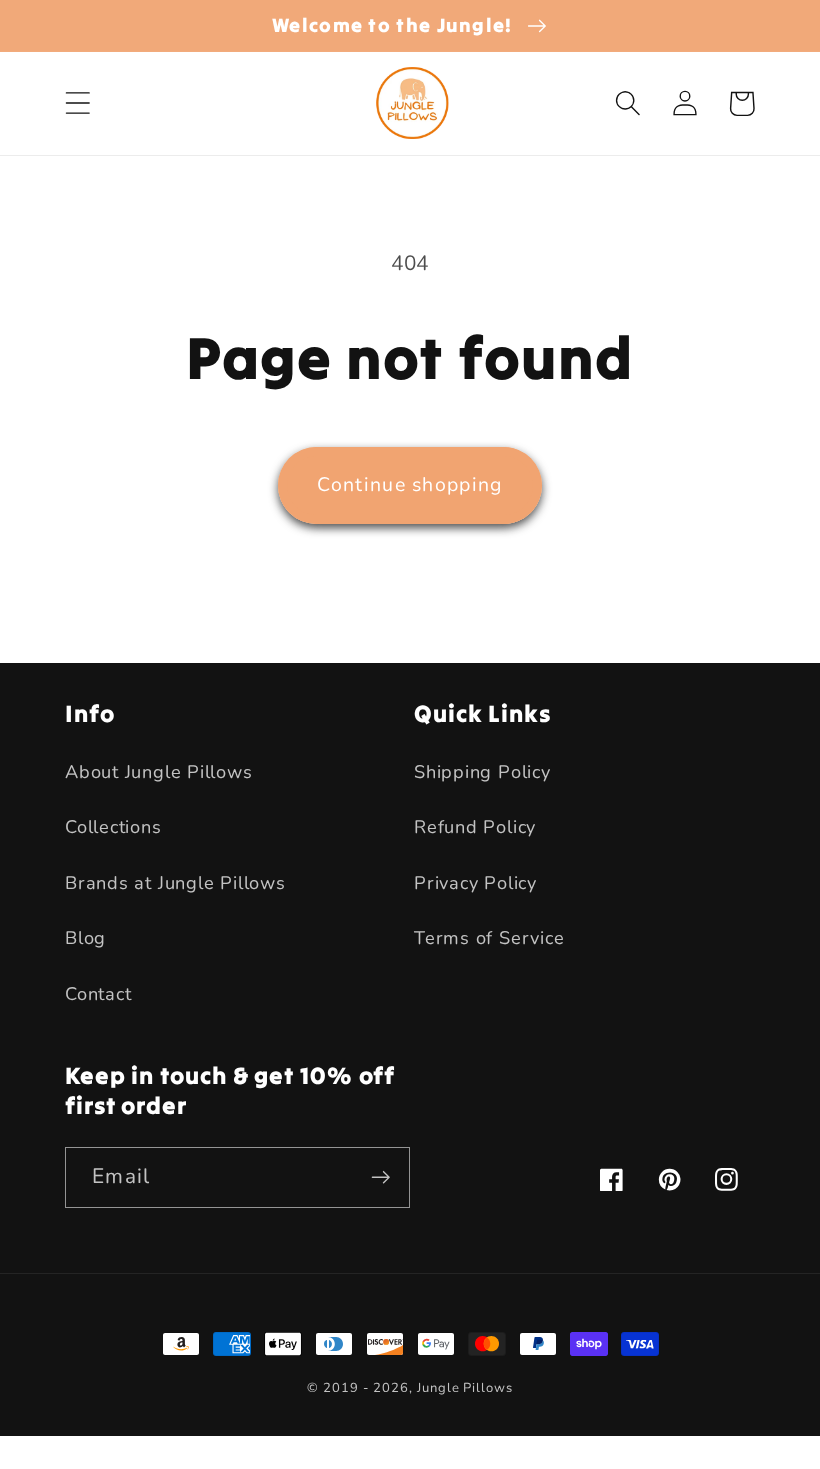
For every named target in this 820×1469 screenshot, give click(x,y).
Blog (85, 938)
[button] (77, 103)
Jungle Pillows (465, 1388)
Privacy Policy (475, 883)
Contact (98, 994)
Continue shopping (409, 484)
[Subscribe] (380, 1177)
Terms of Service (489, 938)
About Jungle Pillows (159, 772)
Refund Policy (475, 827)
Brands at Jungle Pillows (175, 883)
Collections (113, 827)
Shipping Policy (482, 772)
